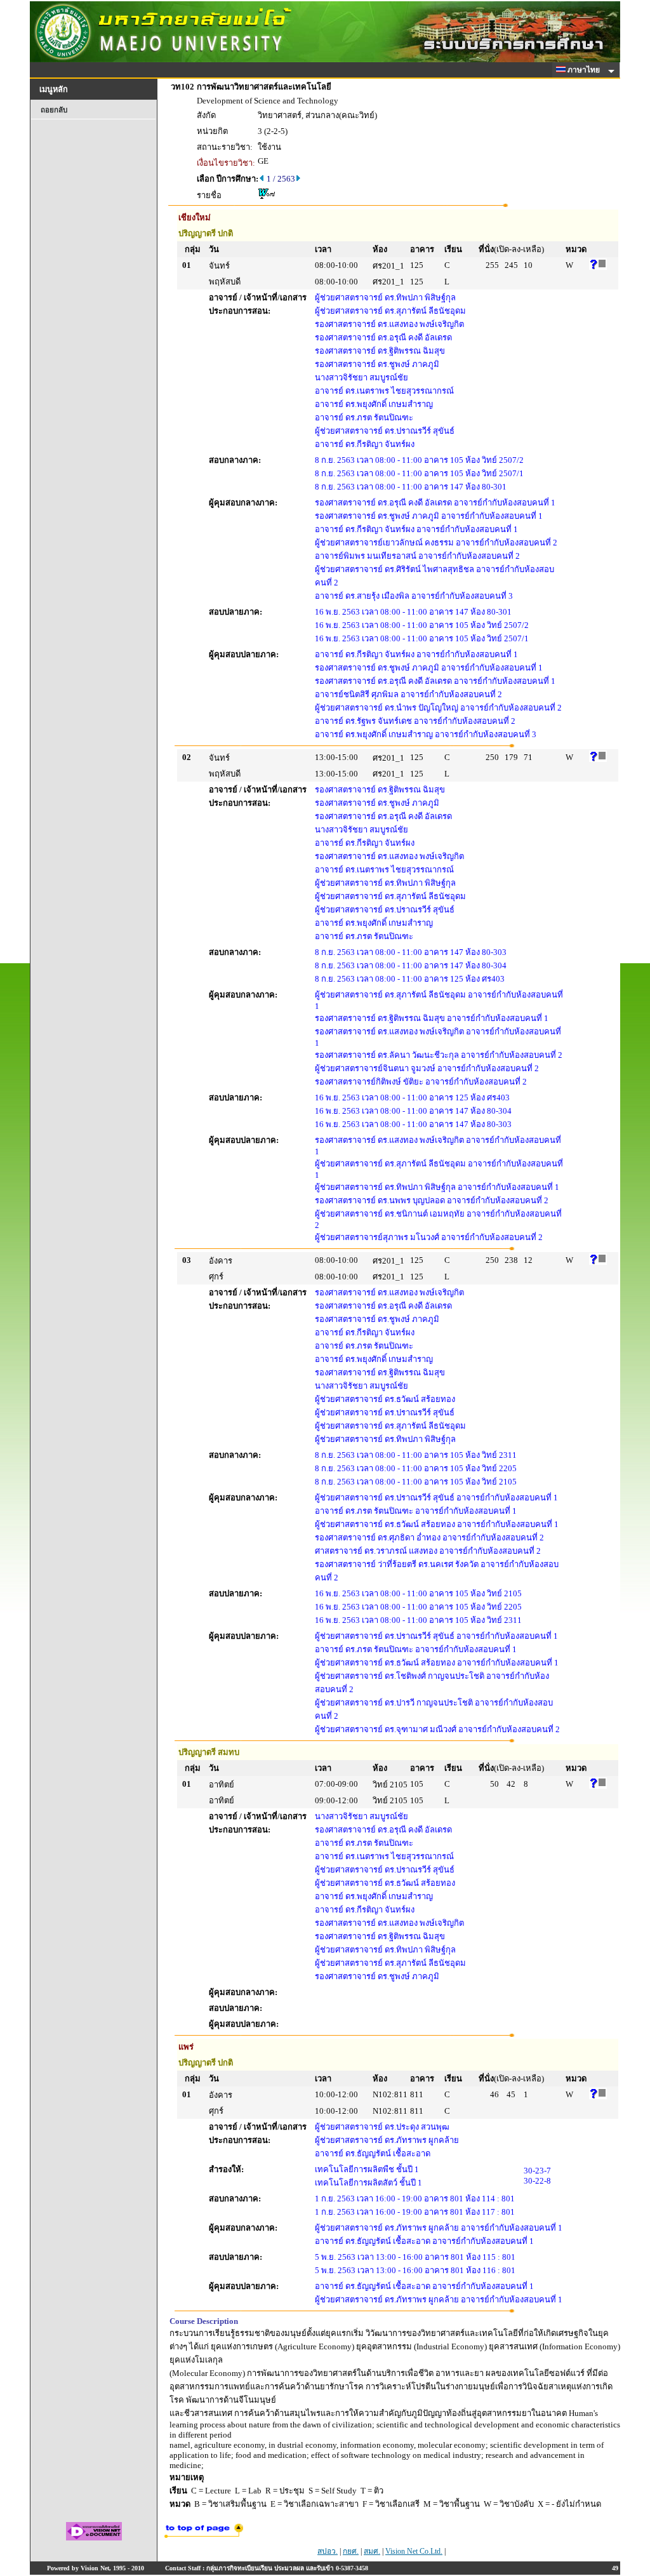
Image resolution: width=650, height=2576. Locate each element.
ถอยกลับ (54, 110)
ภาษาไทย (585, 70)
